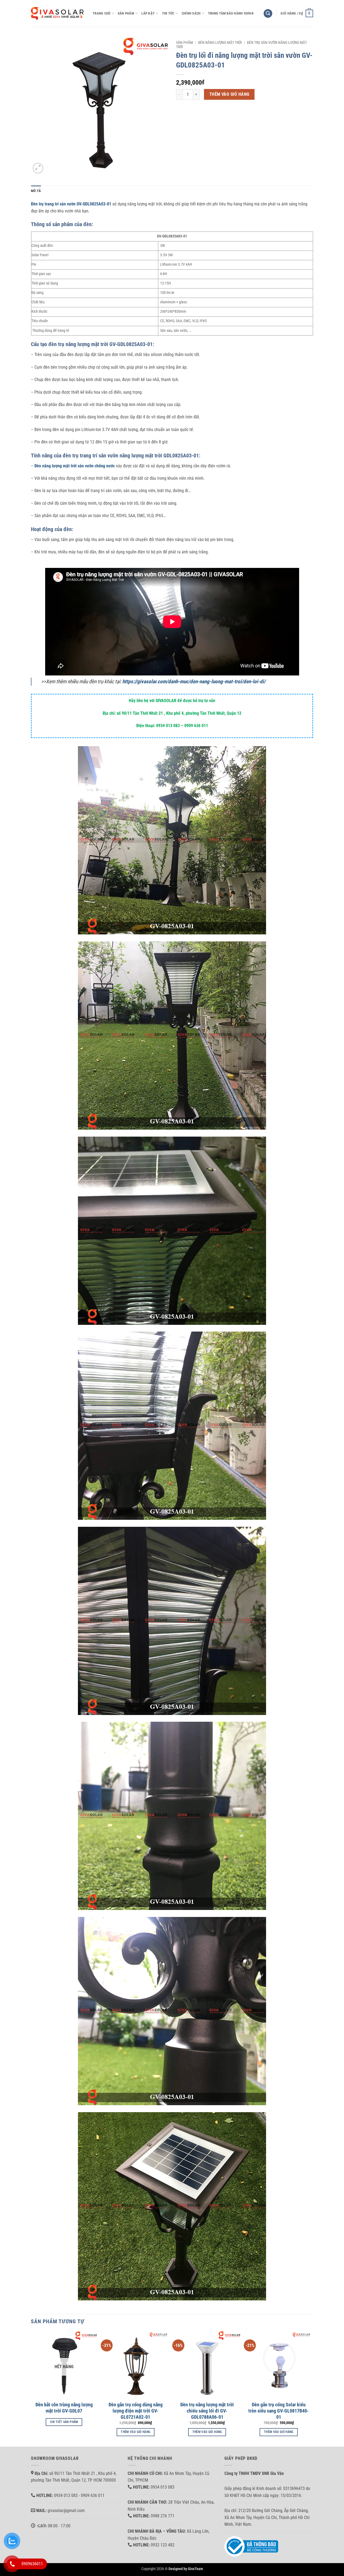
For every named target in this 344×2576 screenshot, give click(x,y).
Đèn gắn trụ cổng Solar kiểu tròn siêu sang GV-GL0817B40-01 (279, 2411)
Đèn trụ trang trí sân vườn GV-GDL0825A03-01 (71, 204)
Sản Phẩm (126, 13)
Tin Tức (168, 13)
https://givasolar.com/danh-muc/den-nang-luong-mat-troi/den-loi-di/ (194, 682)
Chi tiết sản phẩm (64, 2422)
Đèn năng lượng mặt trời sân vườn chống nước (75, 466)
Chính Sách (191, 13)
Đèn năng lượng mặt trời (220, 42)
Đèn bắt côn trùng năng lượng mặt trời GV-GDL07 (64, 2408)
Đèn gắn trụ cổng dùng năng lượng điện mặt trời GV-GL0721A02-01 (136, 2411)
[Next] (311, 2388)
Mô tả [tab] (36, 191)
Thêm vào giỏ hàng (229, 94)
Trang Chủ (101, 13)
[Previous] (31, 2388)
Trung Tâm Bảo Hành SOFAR (231, 13)
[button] (268, 14)
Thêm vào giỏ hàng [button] (135, 2432)
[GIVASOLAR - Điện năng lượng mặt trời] (58, 13)
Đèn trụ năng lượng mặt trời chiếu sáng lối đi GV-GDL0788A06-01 (207, 2411)
